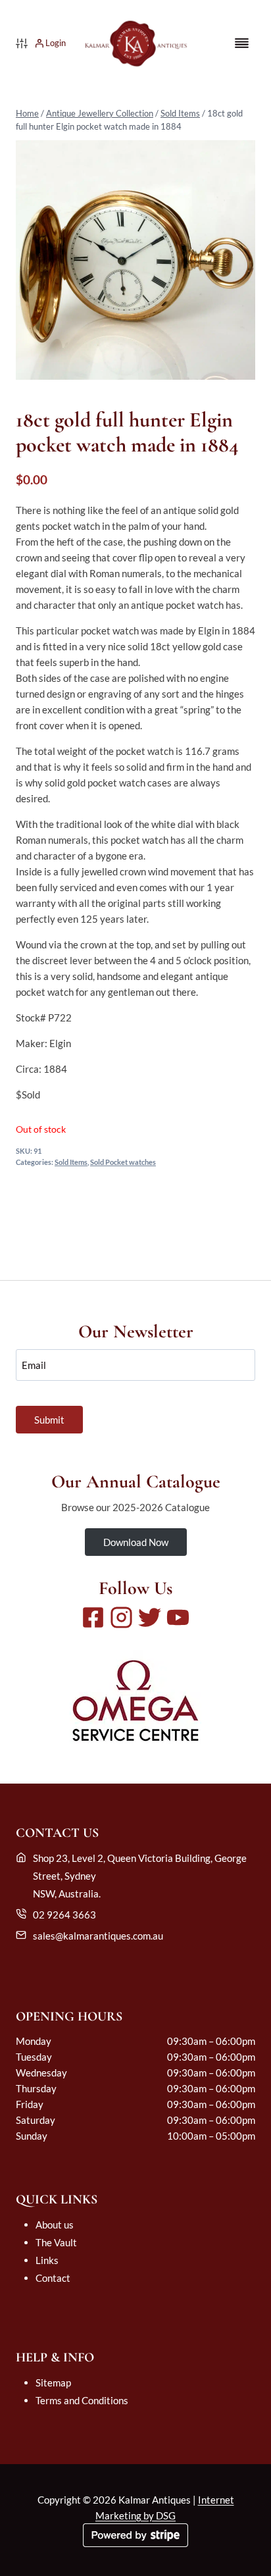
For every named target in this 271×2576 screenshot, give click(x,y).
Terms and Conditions (82, 2400)
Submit (49, 1420)
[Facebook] (93, 1617)
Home (27, 113)
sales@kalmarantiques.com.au (98, 1936)
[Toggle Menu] (242, 43)
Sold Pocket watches (123, 1162)
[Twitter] (150, 1617)
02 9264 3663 (64, 1915)
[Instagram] (121, 1617)
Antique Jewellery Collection (100, 113)
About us (55, 2225)
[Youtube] (178, 1617)
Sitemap (53, 2383)
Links (47, 2260)
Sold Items (180, 113)
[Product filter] (22, 43)
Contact (53, 2278)
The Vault (56, 2242)
